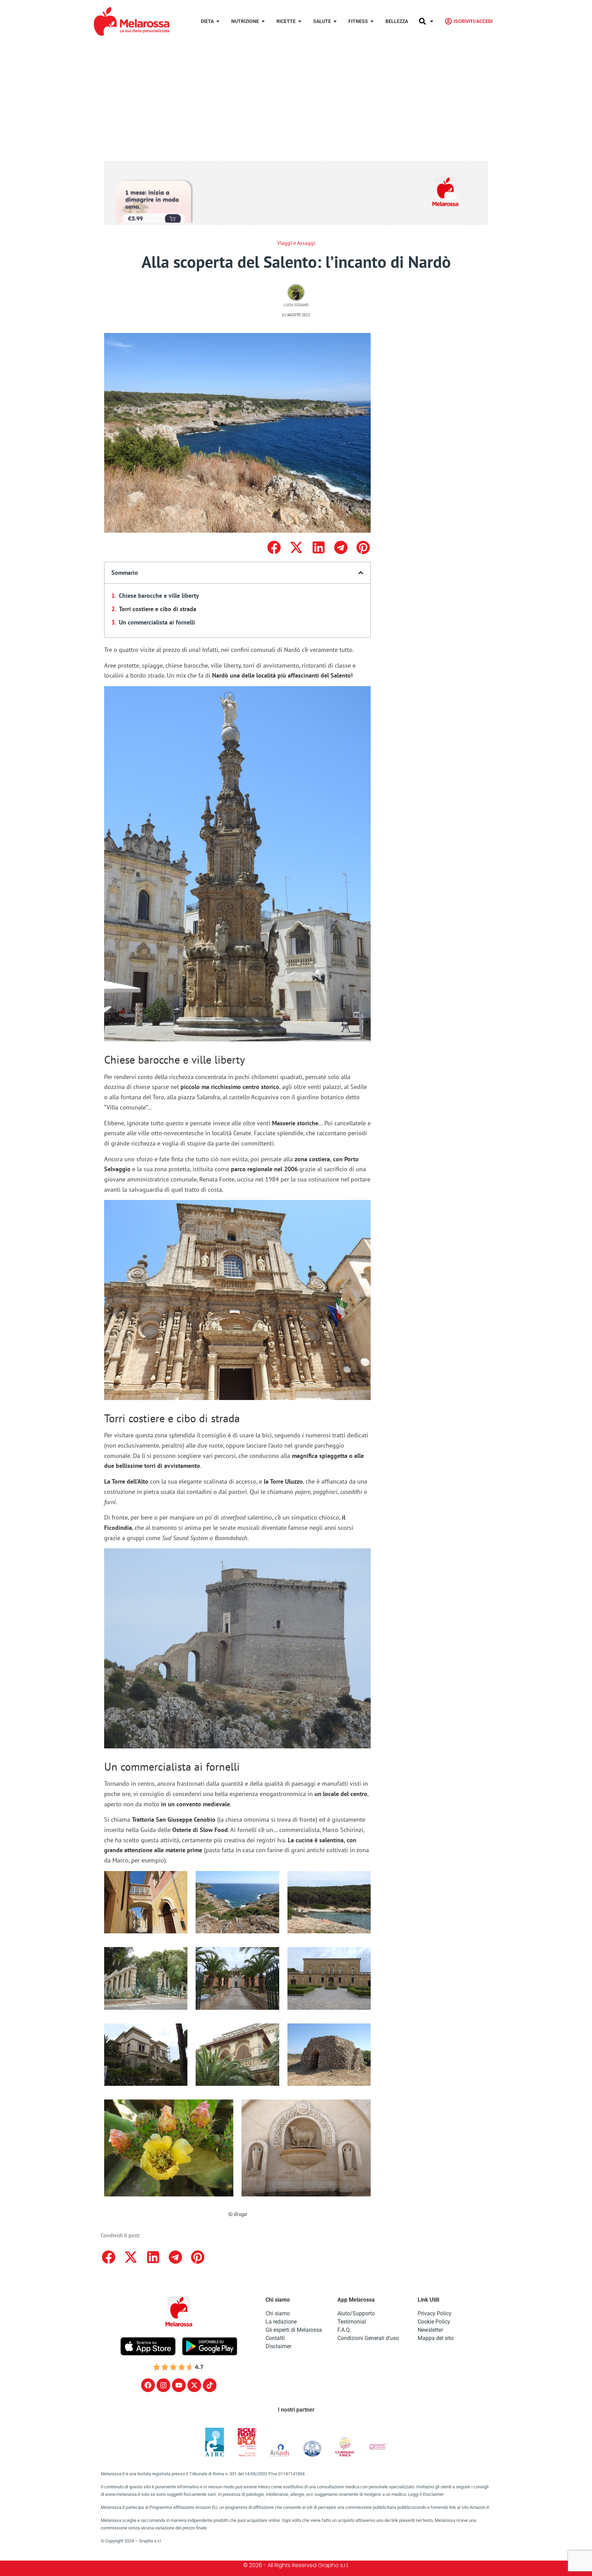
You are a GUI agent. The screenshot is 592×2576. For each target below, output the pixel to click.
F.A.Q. (344, 2330)
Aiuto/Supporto (356, 2313)
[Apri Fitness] (372, 21)
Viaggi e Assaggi (296, 243)
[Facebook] (148, 2385)
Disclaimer (278, 2346)
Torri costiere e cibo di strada (158, 609)
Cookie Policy (434, 2322)
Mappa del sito (436, 2338)
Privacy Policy (435, 2313)
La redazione (281, 2322)
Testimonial (352, 2322)
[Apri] (432, 21)
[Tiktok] (210, 2385)
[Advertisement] (296, 94)
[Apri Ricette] (300, 21)
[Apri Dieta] (218, 21)
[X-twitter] (194, 2385)
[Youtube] (179, 2385)
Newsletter (430, 2330)
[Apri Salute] (335, 21)
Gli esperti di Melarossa (294, 2330)
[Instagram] (163, 2385)
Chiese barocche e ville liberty (159, 596)
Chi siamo (278, 2313)
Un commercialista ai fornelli (157, 622)
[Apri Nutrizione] (263, 21)
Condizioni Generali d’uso (368, 2338)
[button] (274, 547)
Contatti (275, 2338)
